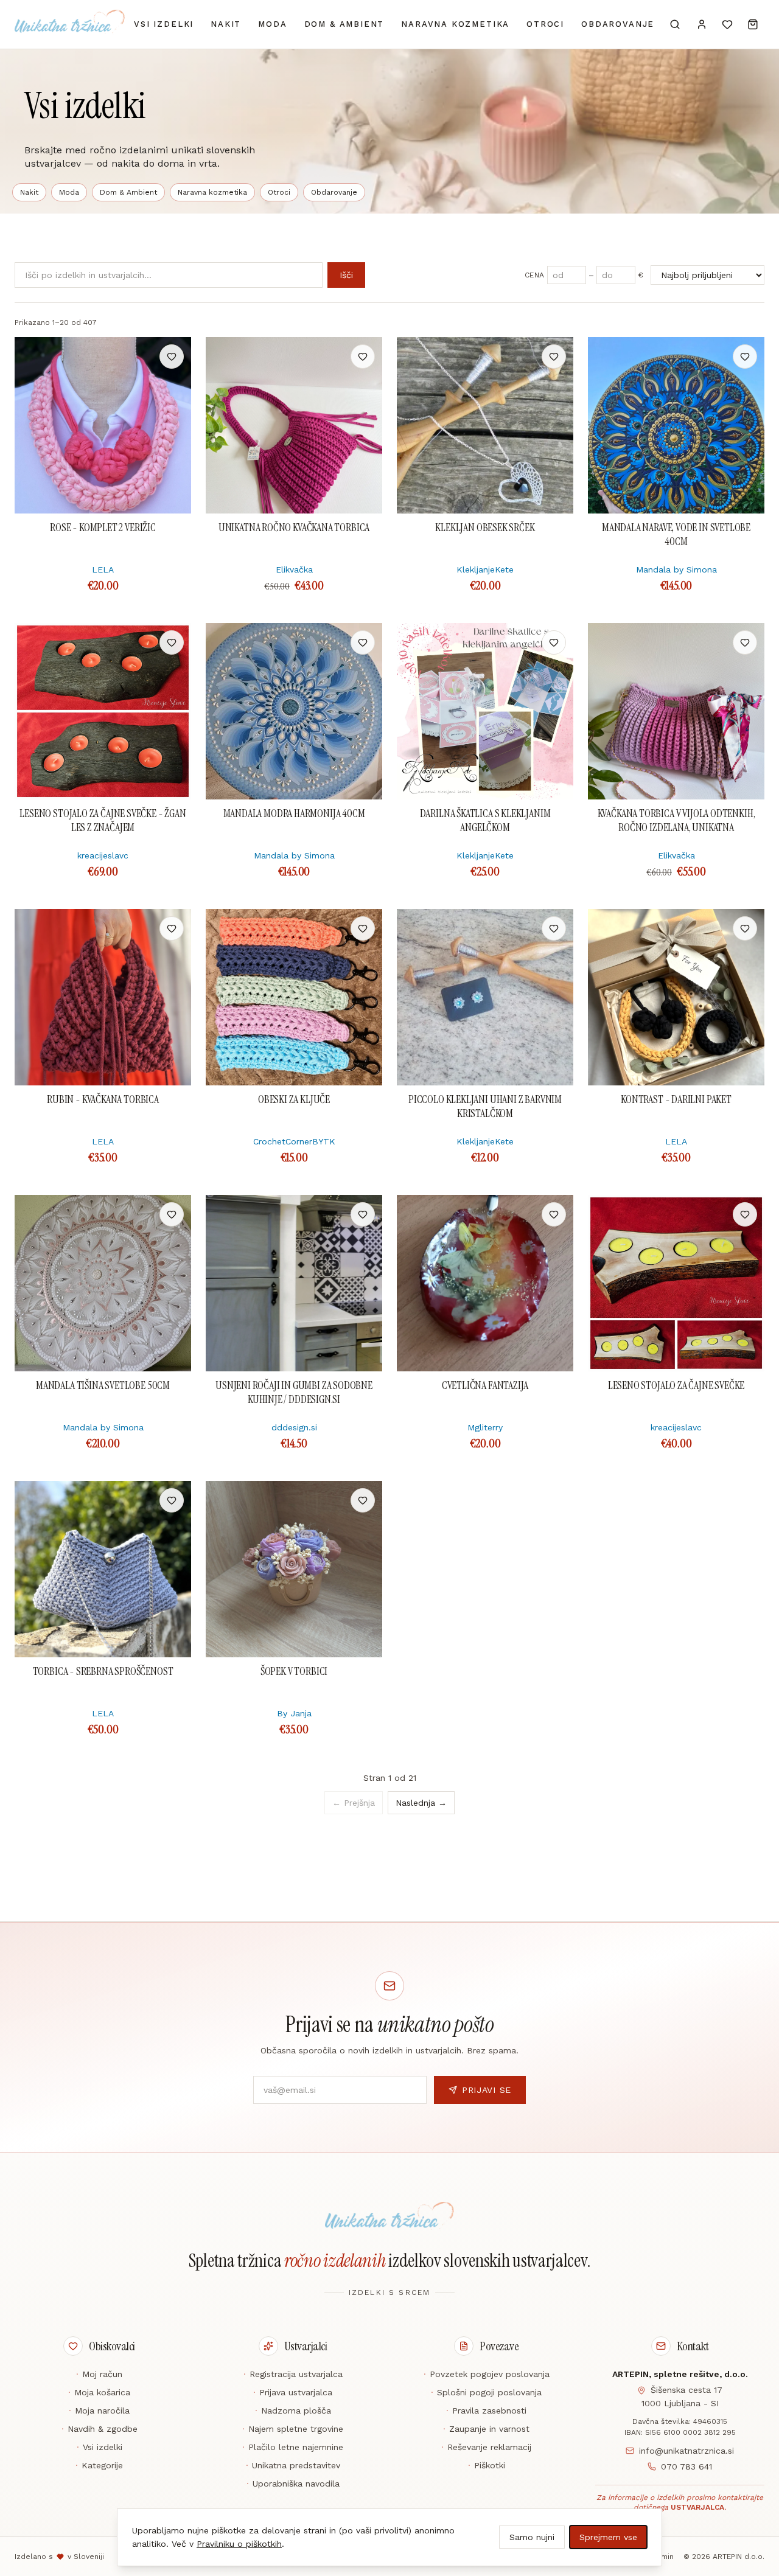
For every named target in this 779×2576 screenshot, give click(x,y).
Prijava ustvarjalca (293, 2392)
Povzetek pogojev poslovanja (487, 2374)
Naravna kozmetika (455, 24)
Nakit (226, 24)
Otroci (545, 24)
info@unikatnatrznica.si (686, 2451)
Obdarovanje (618, 24)
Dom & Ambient (344, 24)
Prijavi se (487, 2090)
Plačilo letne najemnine (293, 2447)
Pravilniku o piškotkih (239, 2544)
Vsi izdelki (164, 24)
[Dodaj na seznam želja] (172, 357)
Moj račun (99, 2374)
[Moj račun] (702, 24)
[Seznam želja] (727, 24)
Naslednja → (421, 1803)
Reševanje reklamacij (486, 2447)
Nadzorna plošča (293, 2411)
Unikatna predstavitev (293, 2465)
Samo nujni (532, 2537)
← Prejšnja (354, 1803)
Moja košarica (99, 2392)
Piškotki (487, 2465)
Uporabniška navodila (293, 2484)
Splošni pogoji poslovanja (486, 2392)
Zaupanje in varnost (486, 2429)
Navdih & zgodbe (100, 2429)
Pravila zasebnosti (486, 2411)
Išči (346, 275)
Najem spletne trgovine (293, 2429)
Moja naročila (99, 2411)
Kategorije (99, 2465)
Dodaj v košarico (103, 357)
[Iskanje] (675, 24)
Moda (272, 24)
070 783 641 (686, 2466)
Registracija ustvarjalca (293, 2374)
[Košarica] (753, 24)
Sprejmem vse (608, 2537)
